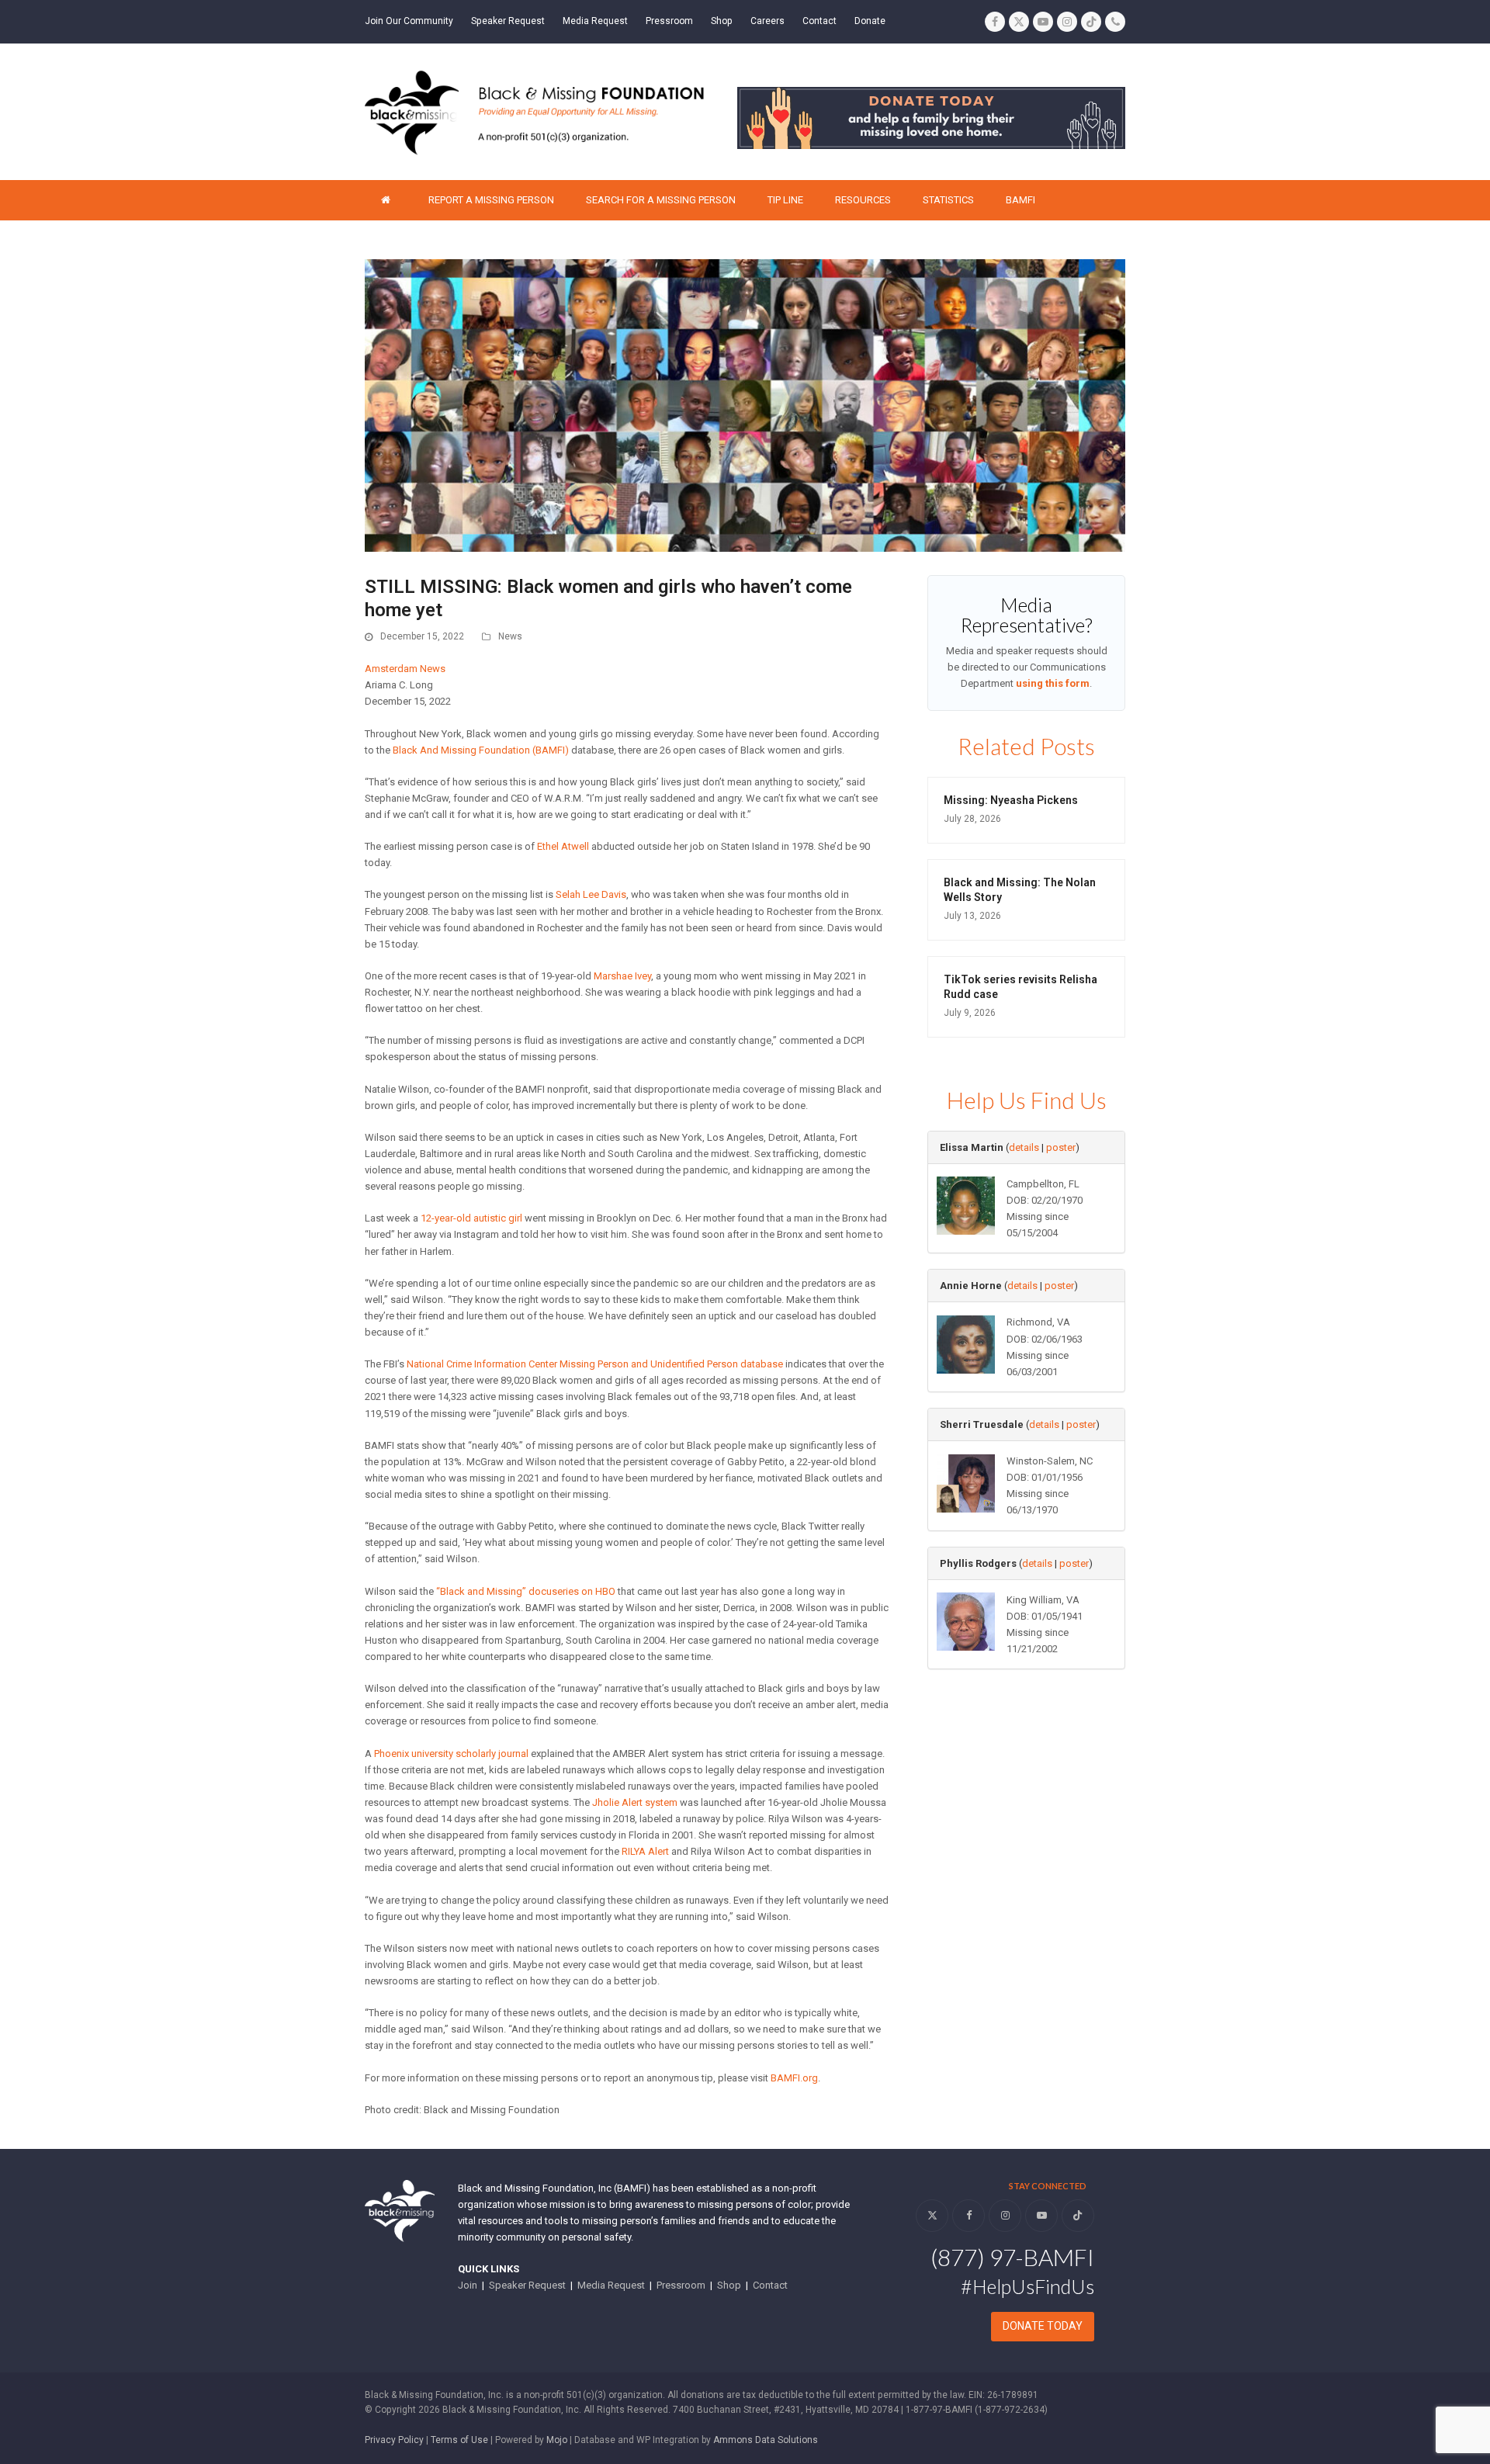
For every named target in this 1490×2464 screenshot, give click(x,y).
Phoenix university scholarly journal (451, 1754)
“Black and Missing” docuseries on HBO (526, 1591)
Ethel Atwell (563, 846)
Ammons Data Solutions (766, 2440)
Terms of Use (459, 2440)
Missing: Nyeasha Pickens (1011, 800)
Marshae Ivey (622, 976)
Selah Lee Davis (591, 894)
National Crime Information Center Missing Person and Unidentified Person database (595, 1364)
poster (1061, 1147)
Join (468, 2285)
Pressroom (681, 2285)
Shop (729, 2285)
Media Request (611, 2285)
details (1024, 1147)
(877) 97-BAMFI (1012, 2257)
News (510, 636)
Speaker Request (527, 2285)
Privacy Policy (394, 2440)
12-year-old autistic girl (471, 1218)
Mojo (557, 2440)
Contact (770, 2285)
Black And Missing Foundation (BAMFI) (481, 750)
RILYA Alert (645, 1851)
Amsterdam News (405, 669)
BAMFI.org (794, 2078)
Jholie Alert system (635, 1802)
